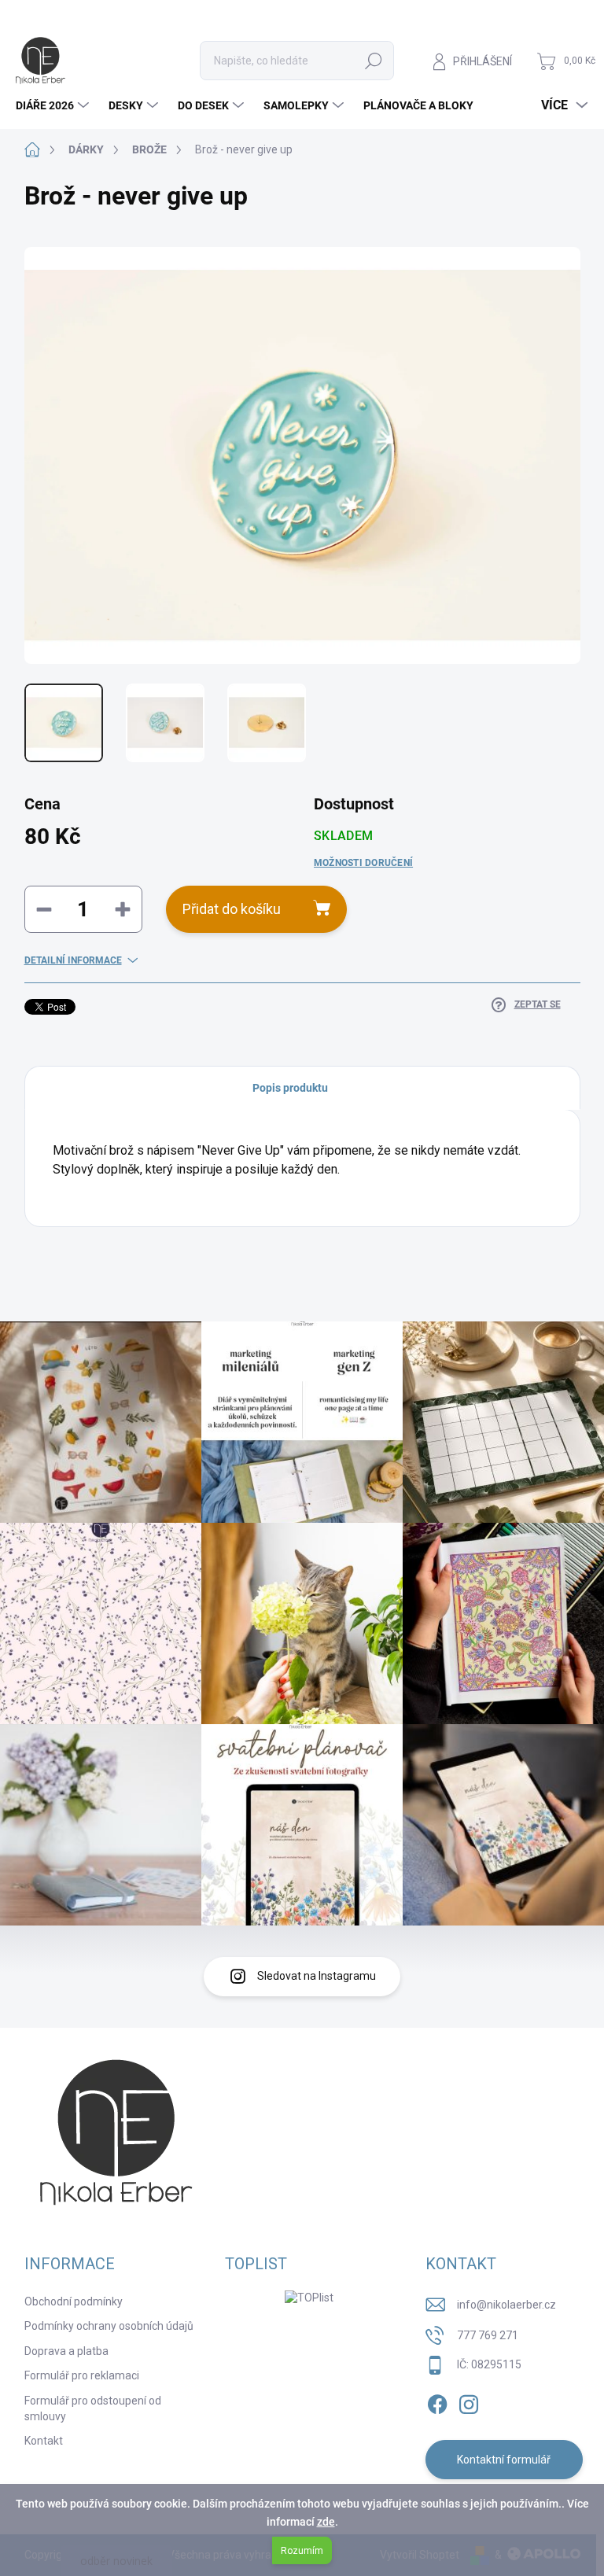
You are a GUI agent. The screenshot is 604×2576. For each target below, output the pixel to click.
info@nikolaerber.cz (506, 2305)
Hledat (374, 61)
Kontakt (44, 2441)
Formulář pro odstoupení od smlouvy (93, 2408)
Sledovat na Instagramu (317, 1976)
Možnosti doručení (363, 863)
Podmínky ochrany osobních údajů (109, 2326)
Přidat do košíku (232, 909)
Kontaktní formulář (504, 2460)
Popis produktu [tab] (290, 1088)
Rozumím (302, 2551)
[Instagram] (469, 2402)
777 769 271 (488, 2335)
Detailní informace (73, 960)
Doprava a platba (66, 2351)
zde (326, 2522)
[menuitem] (54, 105)
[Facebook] (437, 2402)
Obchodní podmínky (74, 2301)
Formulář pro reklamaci (82, 2375)
